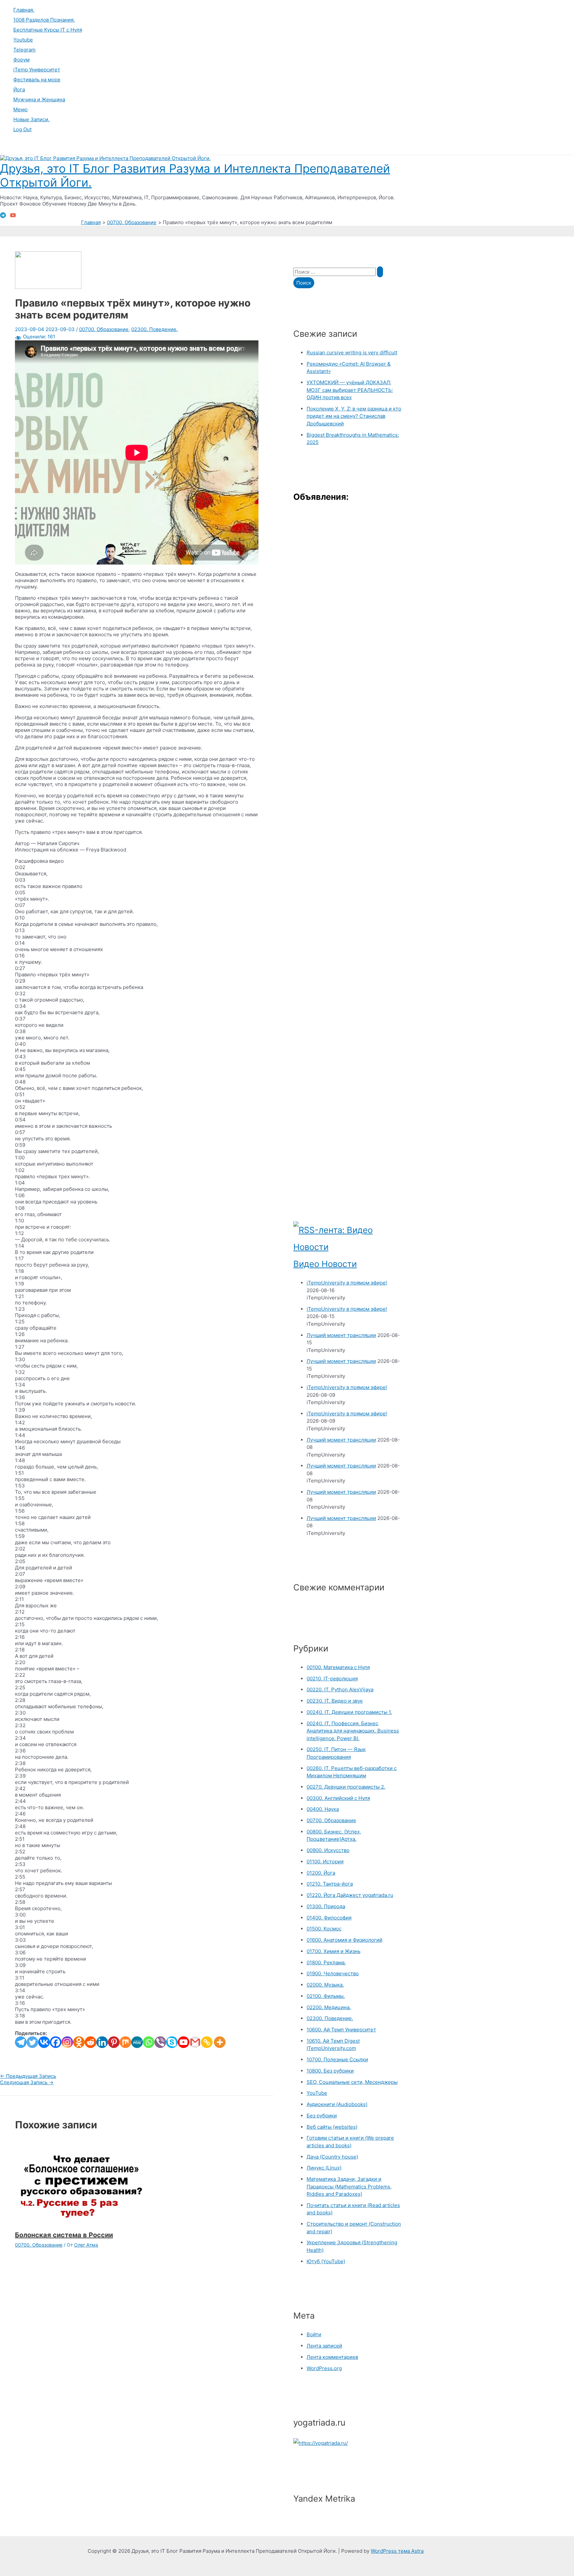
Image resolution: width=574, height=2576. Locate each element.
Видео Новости (325, 1264)
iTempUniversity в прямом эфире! (347, 1283)
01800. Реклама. (326, 1962)
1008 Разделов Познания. (44, 20)
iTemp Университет (37, 70)
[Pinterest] (114, 2042)
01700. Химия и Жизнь (334, 1951)
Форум (21, 60)
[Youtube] (184, 2042)
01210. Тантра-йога (330, 1884)
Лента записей (324, 2346)
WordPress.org (324, 2368)
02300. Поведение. (154, 329)
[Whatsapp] (149, 2042)
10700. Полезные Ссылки (337, 2059)
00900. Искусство (328, 1850)
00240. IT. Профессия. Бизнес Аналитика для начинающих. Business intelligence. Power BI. (353, 1731)
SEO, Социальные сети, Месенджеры (352, 2082)
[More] (220, 2042)
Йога (19, 89)
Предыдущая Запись (28, 2076)
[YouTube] (13, 216)
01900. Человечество (333, 1973)
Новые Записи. (31, 119)
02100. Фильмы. (326, 1996)
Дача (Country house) (332, 2157)
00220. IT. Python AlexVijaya (340, 1689)
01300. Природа (326, 1906)
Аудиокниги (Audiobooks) (337, 2104)
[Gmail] (195, 2042)
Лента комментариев (332, 2357)
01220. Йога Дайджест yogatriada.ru (350, 1895)
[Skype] (172, 2042)
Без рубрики (322, 2116)
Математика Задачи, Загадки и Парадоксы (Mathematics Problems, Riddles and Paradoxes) (349, 2186)
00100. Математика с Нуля (338, 1667)
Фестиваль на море (37, 80)
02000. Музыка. (325, 1985)
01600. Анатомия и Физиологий (344, 1940)
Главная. (24, 10)
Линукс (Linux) (324, 2168)
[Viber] (160, 2042)
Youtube (23, 40)
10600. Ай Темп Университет (341, 2030)
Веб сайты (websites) (332, 2127)
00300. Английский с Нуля (338, 1798)
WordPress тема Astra (397, 2551)
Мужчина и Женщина (39, 99)
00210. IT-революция (332, 1679)
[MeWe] (137, 2042)
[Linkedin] (102, 2042)
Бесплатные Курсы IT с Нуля (48, 30)
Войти (314, 2334)
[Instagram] (67, 2042)
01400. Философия (329, 1918)
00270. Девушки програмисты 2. (346, 1787)
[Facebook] (56, 2042)
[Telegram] (3, 216)
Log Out (22, 129)
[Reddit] (91, 2042)
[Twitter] (32, 2042)
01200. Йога (321, 1873)
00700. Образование (104, 329)
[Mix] (125, 2042)
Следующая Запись (27, 2082)
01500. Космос (324, 1929)
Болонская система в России (64, 2235)
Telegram (24, 50)
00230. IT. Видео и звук (335, 1701)
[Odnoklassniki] (79, 2042)
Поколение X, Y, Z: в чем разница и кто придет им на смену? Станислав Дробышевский (354, 416)
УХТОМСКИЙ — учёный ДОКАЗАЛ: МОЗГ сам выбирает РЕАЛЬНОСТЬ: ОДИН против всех (350, 390)
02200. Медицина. (329, 2007)
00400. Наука (323, 1809)
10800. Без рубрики (330, 2071)
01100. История (325, 1862)
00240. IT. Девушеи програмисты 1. (349, 1712)
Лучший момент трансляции (341, 1335)
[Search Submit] (380, 272)
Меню (20, 109)
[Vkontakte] (44, 2042)
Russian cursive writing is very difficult (352, 353)
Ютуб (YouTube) (326, 2261)
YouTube (317, 2093)
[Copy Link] (207, 2042)
